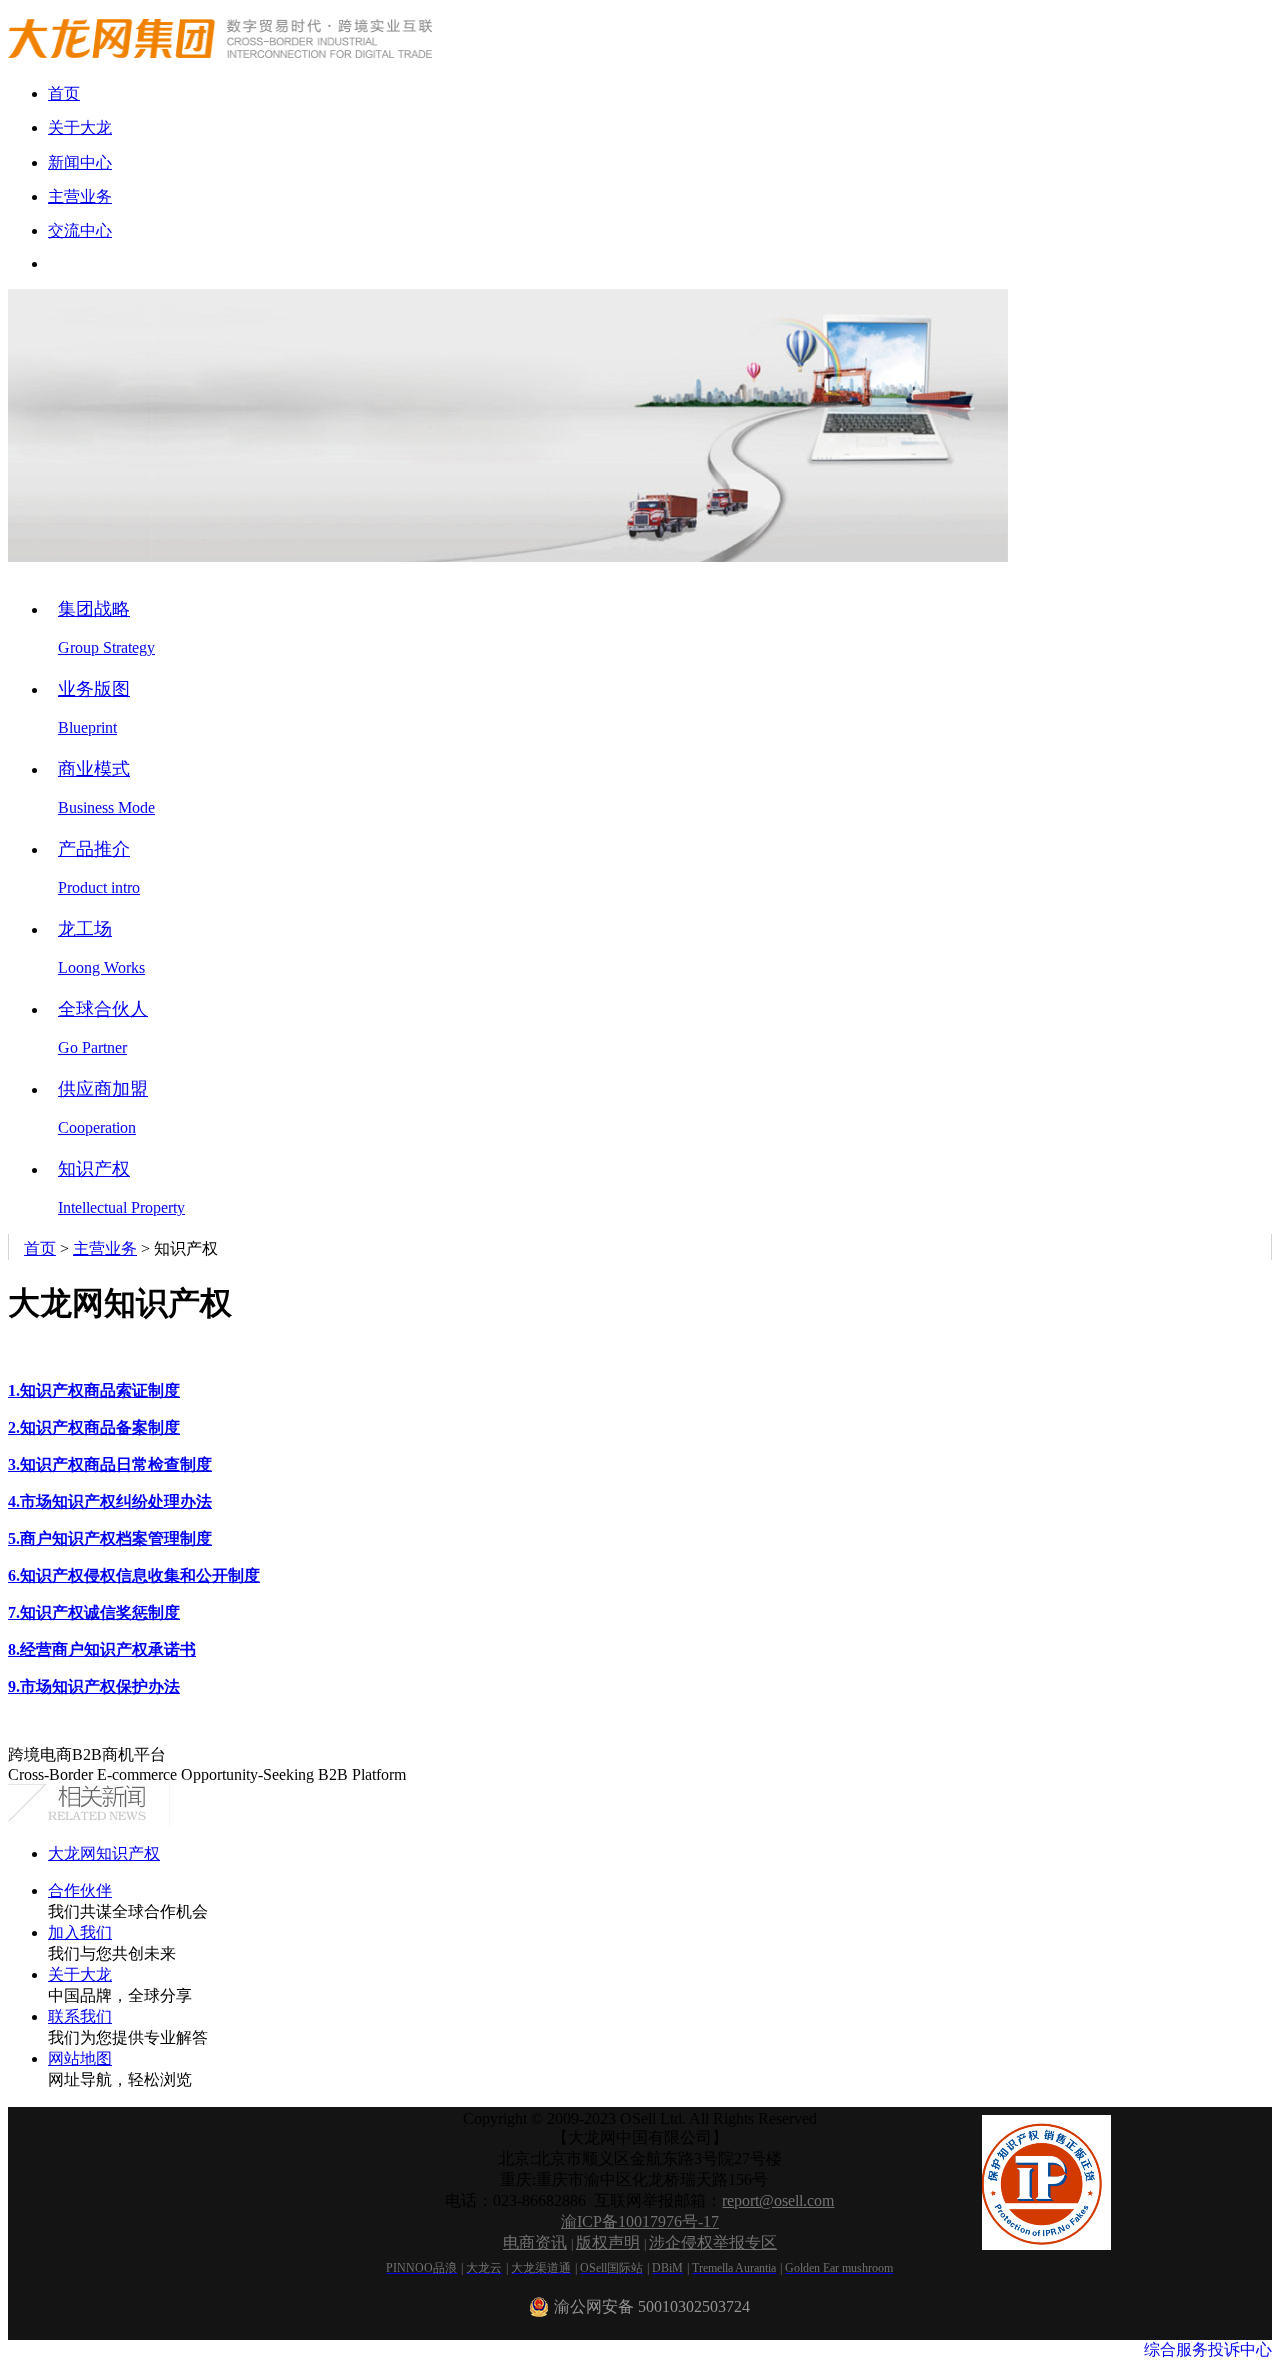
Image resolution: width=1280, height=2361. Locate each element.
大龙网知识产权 (104, 1853)
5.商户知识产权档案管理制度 (110, 1538)
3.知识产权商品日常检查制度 (110, 1464)
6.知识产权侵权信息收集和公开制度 (134, 1575)
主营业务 (105, 1248)
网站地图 (80, 2058)
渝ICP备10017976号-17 (640, 2221)
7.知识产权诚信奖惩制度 (94, 1612)
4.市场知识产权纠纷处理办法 (110, 1501)
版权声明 (608, 2242)
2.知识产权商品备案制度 (94, 1427)
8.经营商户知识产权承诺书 (102, 1649)
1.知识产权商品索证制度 (94, 1390)
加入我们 (80, 1932)
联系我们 (80, 2016)
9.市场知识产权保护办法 (94, 1686)
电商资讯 (535, 2242)
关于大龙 (80, 1974)
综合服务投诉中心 (1208, 2349)
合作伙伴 (80, 1890)
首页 (40, 1248)
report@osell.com (778, 2200)
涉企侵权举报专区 (713, 2242)
